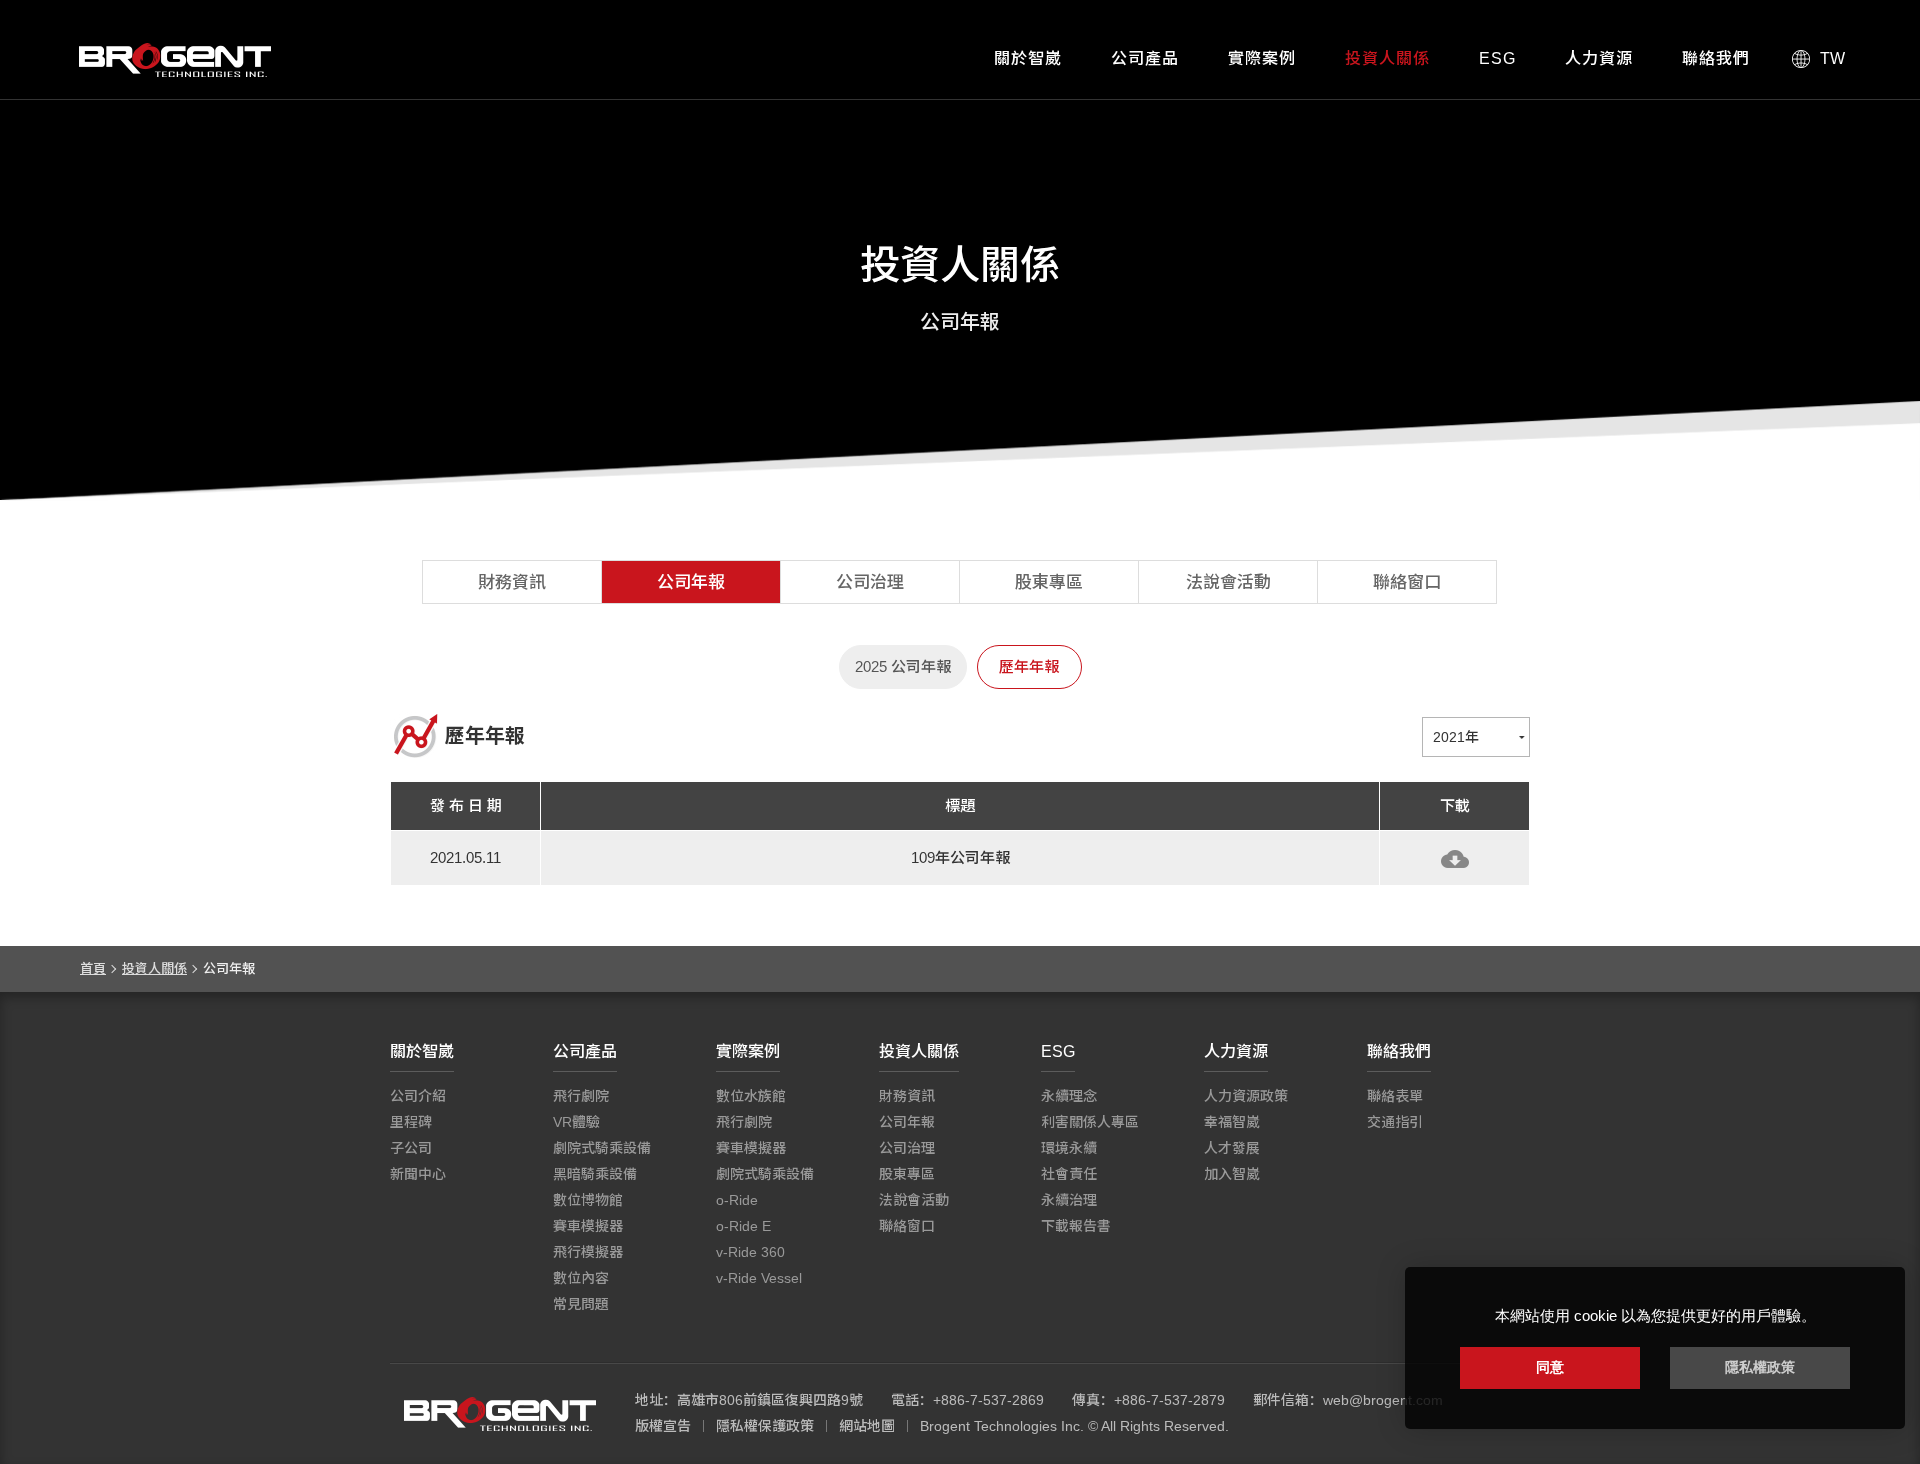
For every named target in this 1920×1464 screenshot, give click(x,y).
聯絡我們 (1716, 58)
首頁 (93, 968)
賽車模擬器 (588, 1226)
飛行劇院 (581, 1096)
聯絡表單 (1395, 1096)
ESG (1497, 58)
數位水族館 (751, 1096)
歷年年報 (1029, 666)
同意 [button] (1550, 1367)
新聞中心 (418, 1174)
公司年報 (691, 582)
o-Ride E (743, 1226)
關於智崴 (1028, 58)
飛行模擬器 (588, 1252)
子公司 (411, 1148)
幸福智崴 (1232, 1122)
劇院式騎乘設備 (602, 1148)
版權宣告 (663, 1426)
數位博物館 (588, 1200)
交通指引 (1395, 1122)
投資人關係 (1387, 58)
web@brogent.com (1383, 1400)
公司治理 (870, 582)
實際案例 (1262, 58)
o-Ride (737, 1200)
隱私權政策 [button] (1760, 1367)
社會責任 (1069, 1174)
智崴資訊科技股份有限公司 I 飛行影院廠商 (175, 60)
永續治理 (1069, 1200)
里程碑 (411, 1122)
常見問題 (581, 1304)
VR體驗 (576, 1122)
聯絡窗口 (1407, 582)
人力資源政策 (1246, 1096)
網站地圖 (867, 1426)
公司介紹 (418, 1096)
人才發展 (1232, 1148)
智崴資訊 (500, 1414)
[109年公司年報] (1455, 859)
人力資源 (1599, 58)
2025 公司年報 (903, 666)
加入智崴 (1232, 1174)
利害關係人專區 (1090, 1122)
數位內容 (581, 1278)
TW (1832, 58)
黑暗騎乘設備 (595, 1174)
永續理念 (1069, 1096)
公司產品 (1145, 58)
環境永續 (1069, 1148)
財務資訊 (512, 582)
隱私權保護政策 (765, 1426)
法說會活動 (1228, 582)
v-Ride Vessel (759, 1278)
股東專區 (1049, 582)
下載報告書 (1076, 1226)
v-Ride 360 (750, 1252)
